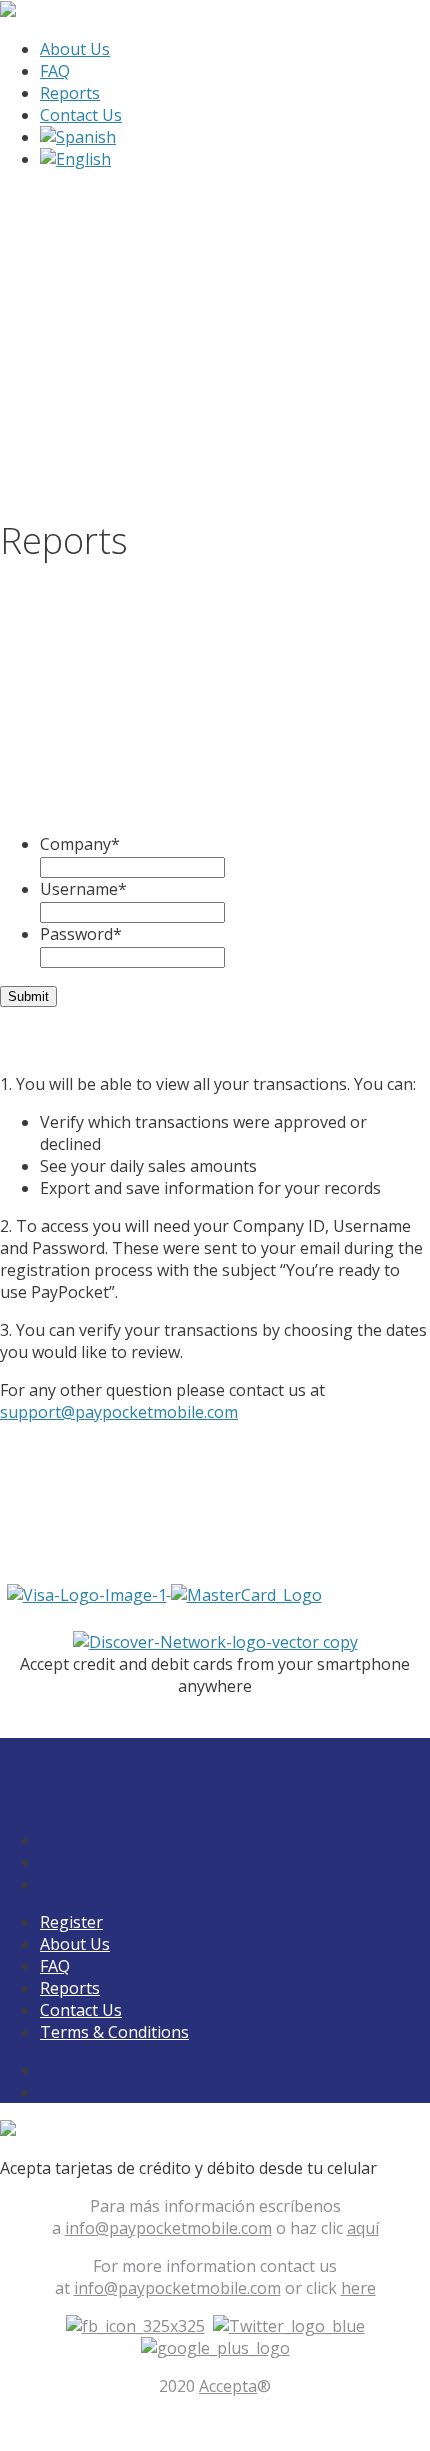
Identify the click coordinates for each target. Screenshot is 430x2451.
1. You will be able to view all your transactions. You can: (208, 1084)
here (358, 2288)
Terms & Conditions (114, 2032)
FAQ (55, 71)
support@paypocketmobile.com (119, 1412)
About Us (75, 49)
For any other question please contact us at (162, 1401)
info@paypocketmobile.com (168, 2228)
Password (81, 934)
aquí (363, 2228)
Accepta (228, 2386)
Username (83, 889)
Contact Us (81, 115)
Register (71, 1922)
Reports (70, 93)
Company (80, 844)
